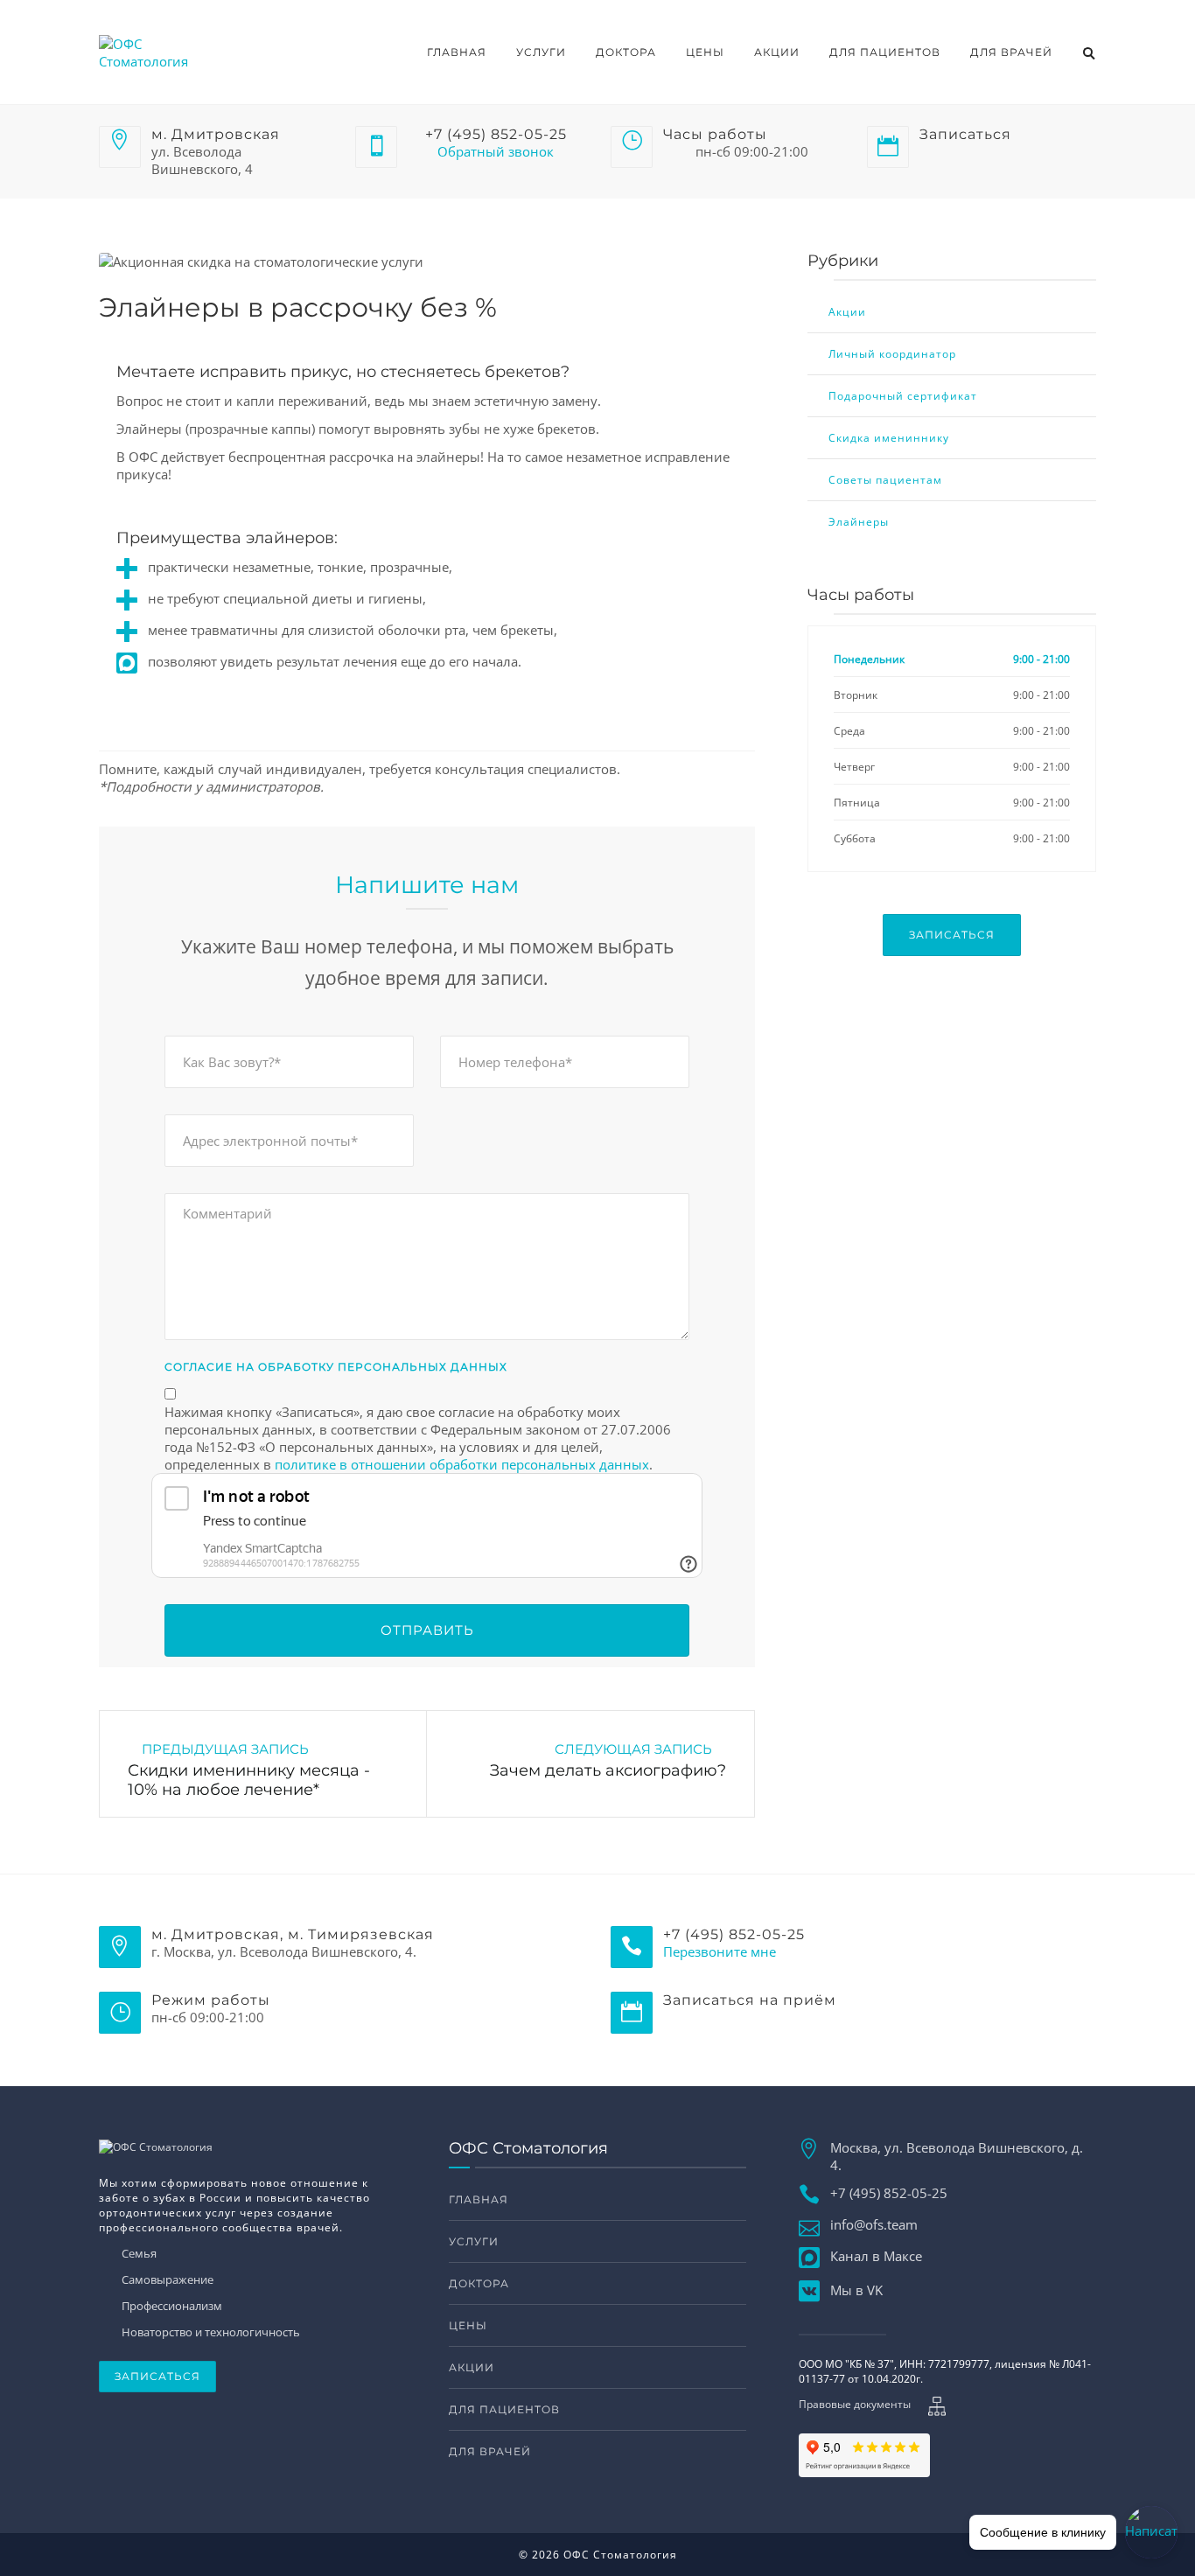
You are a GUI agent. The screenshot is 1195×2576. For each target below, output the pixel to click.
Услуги (541, 52)
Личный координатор (892, 354)
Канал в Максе (876, 2256)
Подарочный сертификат (903, 396)
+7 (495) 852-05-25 (889, 2193)
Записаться (952, 935)
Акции (777, 52)
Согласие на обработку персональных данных (336, 1367)
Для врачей (1011, 52)
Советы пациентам (885, 480)
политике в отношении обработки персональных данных (462, 1464)
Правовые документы (855, 2404)
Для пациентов (885, 52)
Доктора (626, 52)
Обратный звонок (496, 151)
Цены (705, 52)
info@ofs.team (874, 2224)
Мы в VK (856, 2290)
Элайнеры (859, 522)
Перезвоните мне (720, 1951)
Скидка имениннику (889, 438)
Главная (457, 52)
